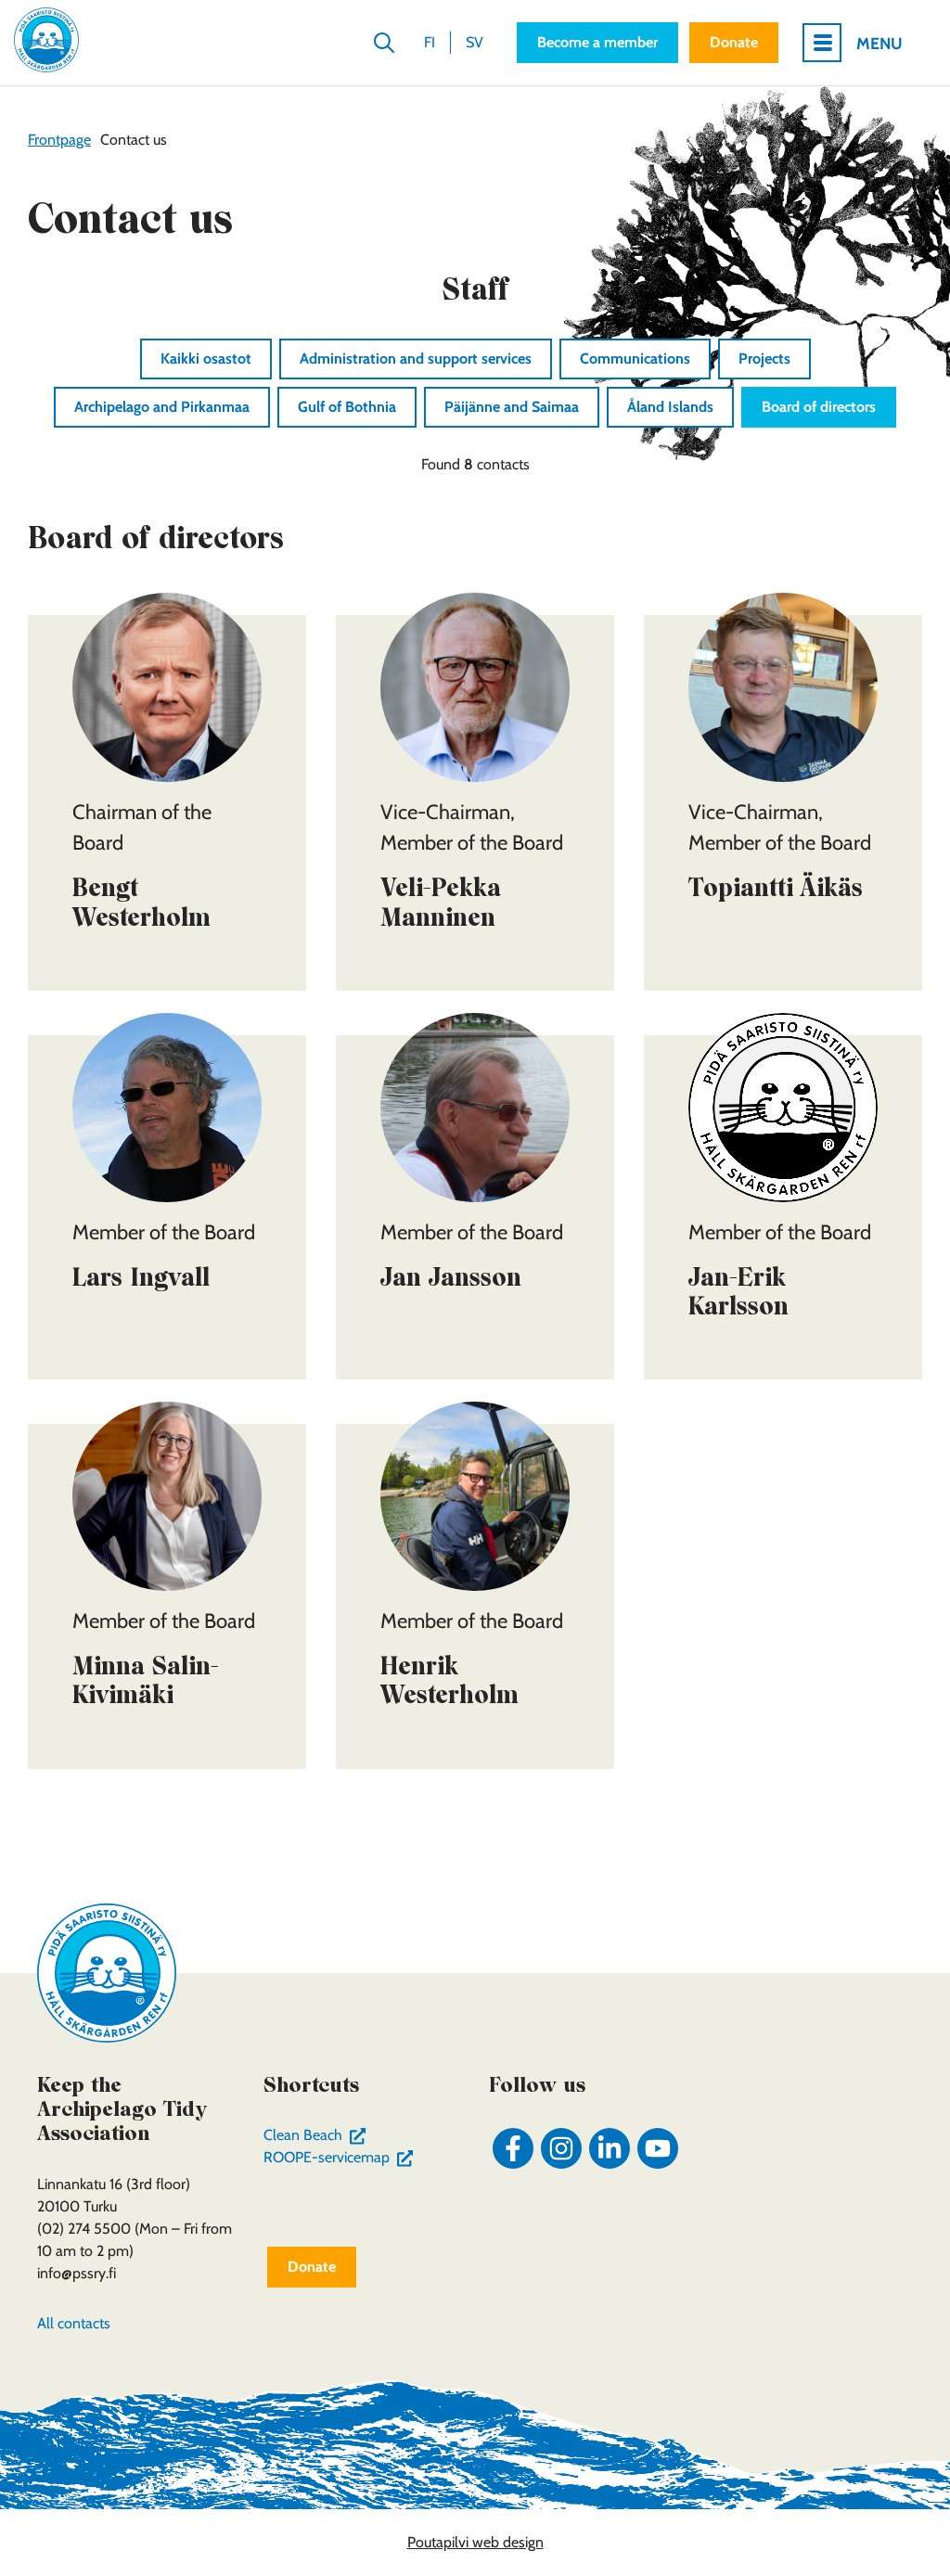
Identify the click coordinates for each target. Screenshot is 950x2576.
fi (430, 42)
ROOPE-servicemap (342, 2157)
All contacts (74, 2323)
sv (475, 42)
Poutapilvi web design (475, 2542)
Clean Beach (319, 2135)
